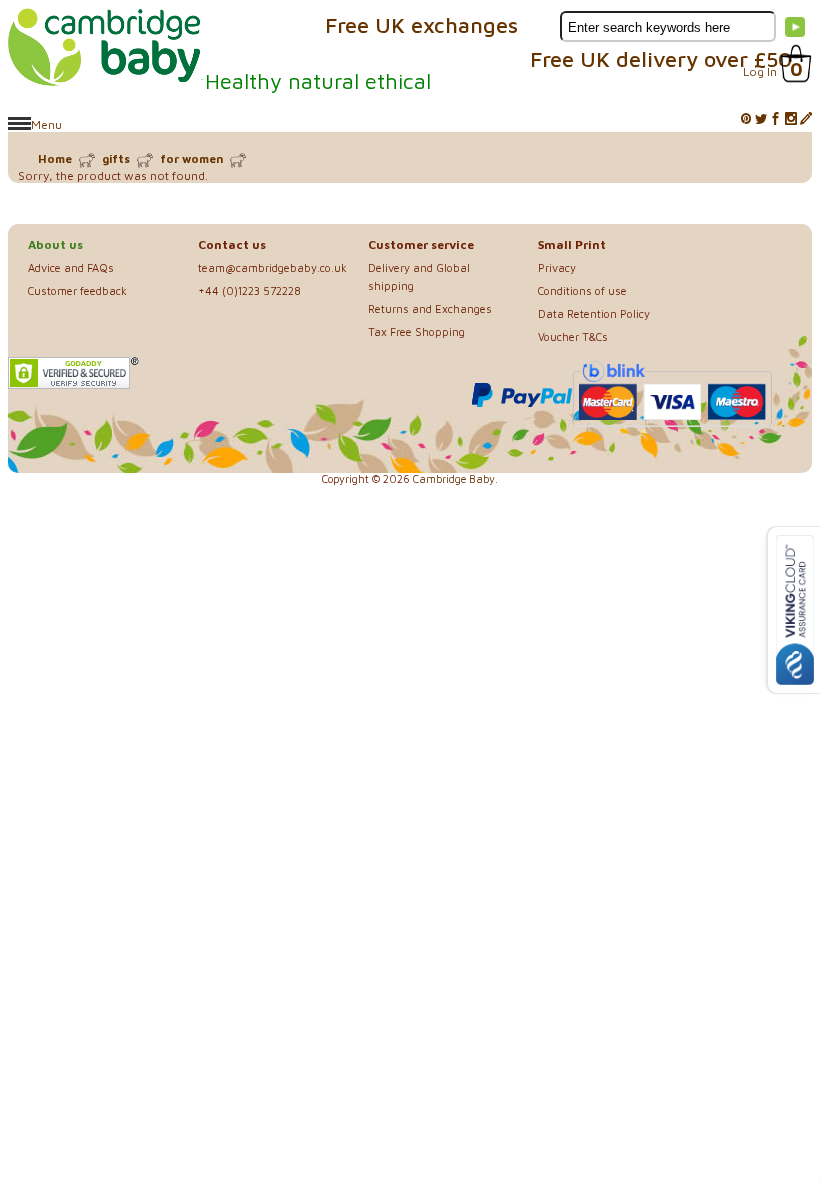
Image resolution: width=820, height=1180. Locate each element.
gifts (116, 158)
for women (191, 158)
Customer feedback (77, 290)
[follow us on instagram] (791, 119)
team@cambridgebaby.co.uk (272, 267)
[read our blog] (806, 119)
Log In (760, 71)
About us (55, 244)
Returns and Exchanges (430, 308)
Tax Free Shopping (416, 331)
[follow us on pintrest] (746, 119)
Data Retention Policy (594, 313)
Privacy (557, 267)
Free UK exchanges (421, 25)
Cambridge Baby (454, 479)
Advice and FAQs (71, 267)
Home (55, 158)
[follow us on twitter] (761, 119)
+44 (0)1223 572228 (249, 290)
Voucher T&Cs (573, 336)
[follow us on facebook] (776, 119)
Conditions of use (582, 290)
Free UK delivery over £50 (661, 59)
